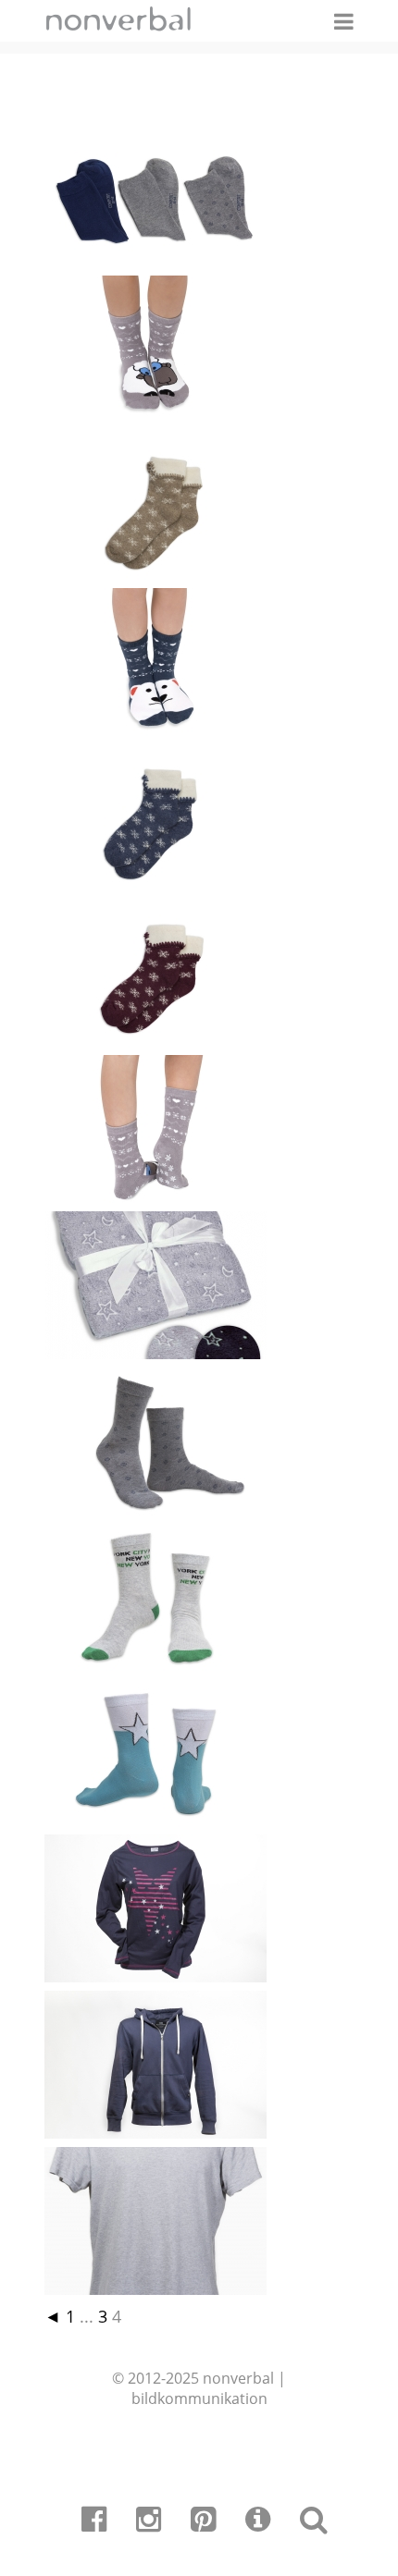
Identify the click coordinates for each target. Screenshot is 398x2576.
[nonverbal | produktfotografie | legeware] (155, 262)
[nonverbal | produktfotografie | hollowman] (155, 417)
